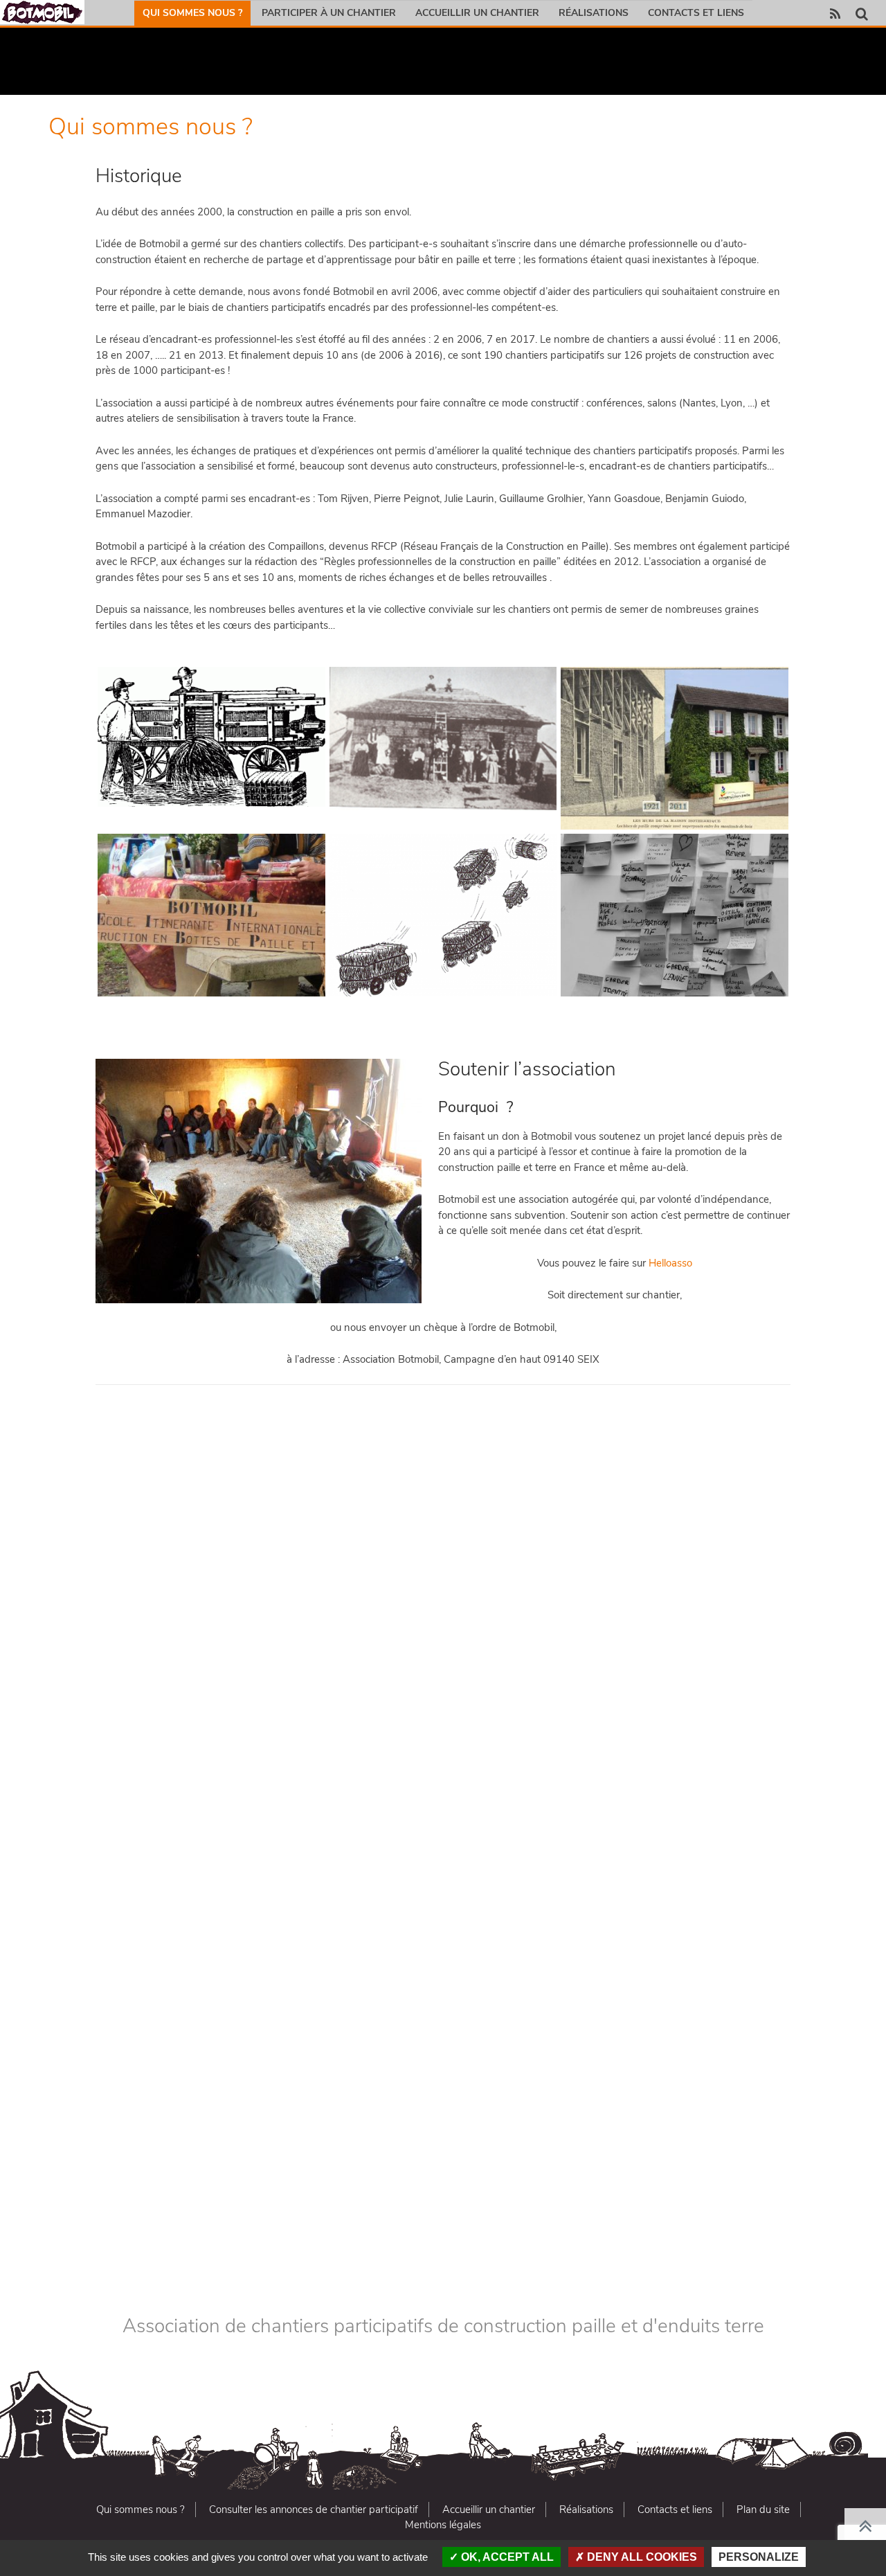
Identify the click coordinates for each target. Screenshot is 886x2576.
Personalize (759, 2557)
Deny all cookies (641, 2557)
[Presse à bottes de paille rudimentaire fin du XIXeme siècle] (211, 736)
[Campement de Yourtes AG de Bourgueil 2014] (559, 1996)
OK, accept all (506, 2557)
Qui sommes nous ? (192, 13)
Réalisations (594, 13)
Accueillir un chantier (477, 13)
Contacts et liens (696, 13)
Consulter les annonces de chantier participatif (314, 2510)
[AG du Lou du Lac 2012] (617, 1591)
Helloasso (670, 1263)
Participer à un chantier (329, 13)
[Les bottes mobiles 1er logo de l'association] (443, 915)
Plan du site (763, 2510)
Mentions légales (443, 2525)
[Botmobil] (42, 12)
